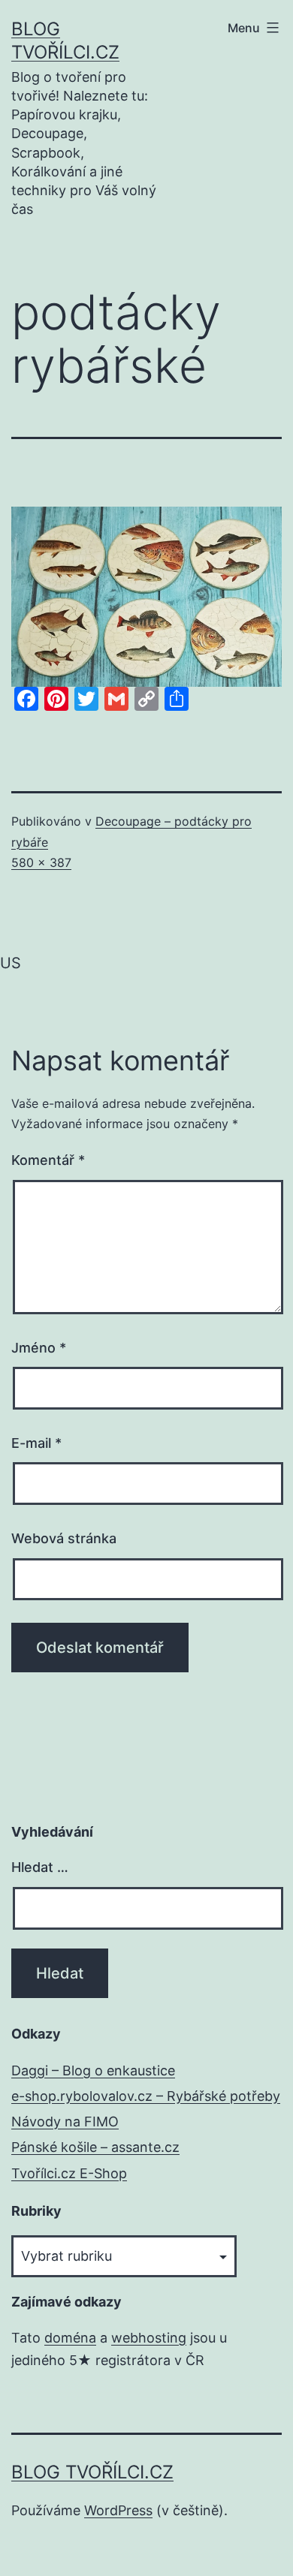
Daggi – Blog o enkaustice (93, 2070)
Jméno (39, 1348)
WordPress (118, 2510)
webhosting (149, 2338)
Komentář (48, 1160)
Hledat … (40, 1867)
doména (70, 2338)
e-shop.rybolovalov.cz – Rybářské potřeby (146, 2096)
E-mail (36, 1443)
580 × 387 (41, 862)
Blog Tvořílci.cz (92, 2472)
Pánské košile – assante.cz (95, 2147)
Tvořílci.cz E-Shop (69, 2173)
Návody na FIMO (65, 2122)
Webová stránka (64, 1538)
